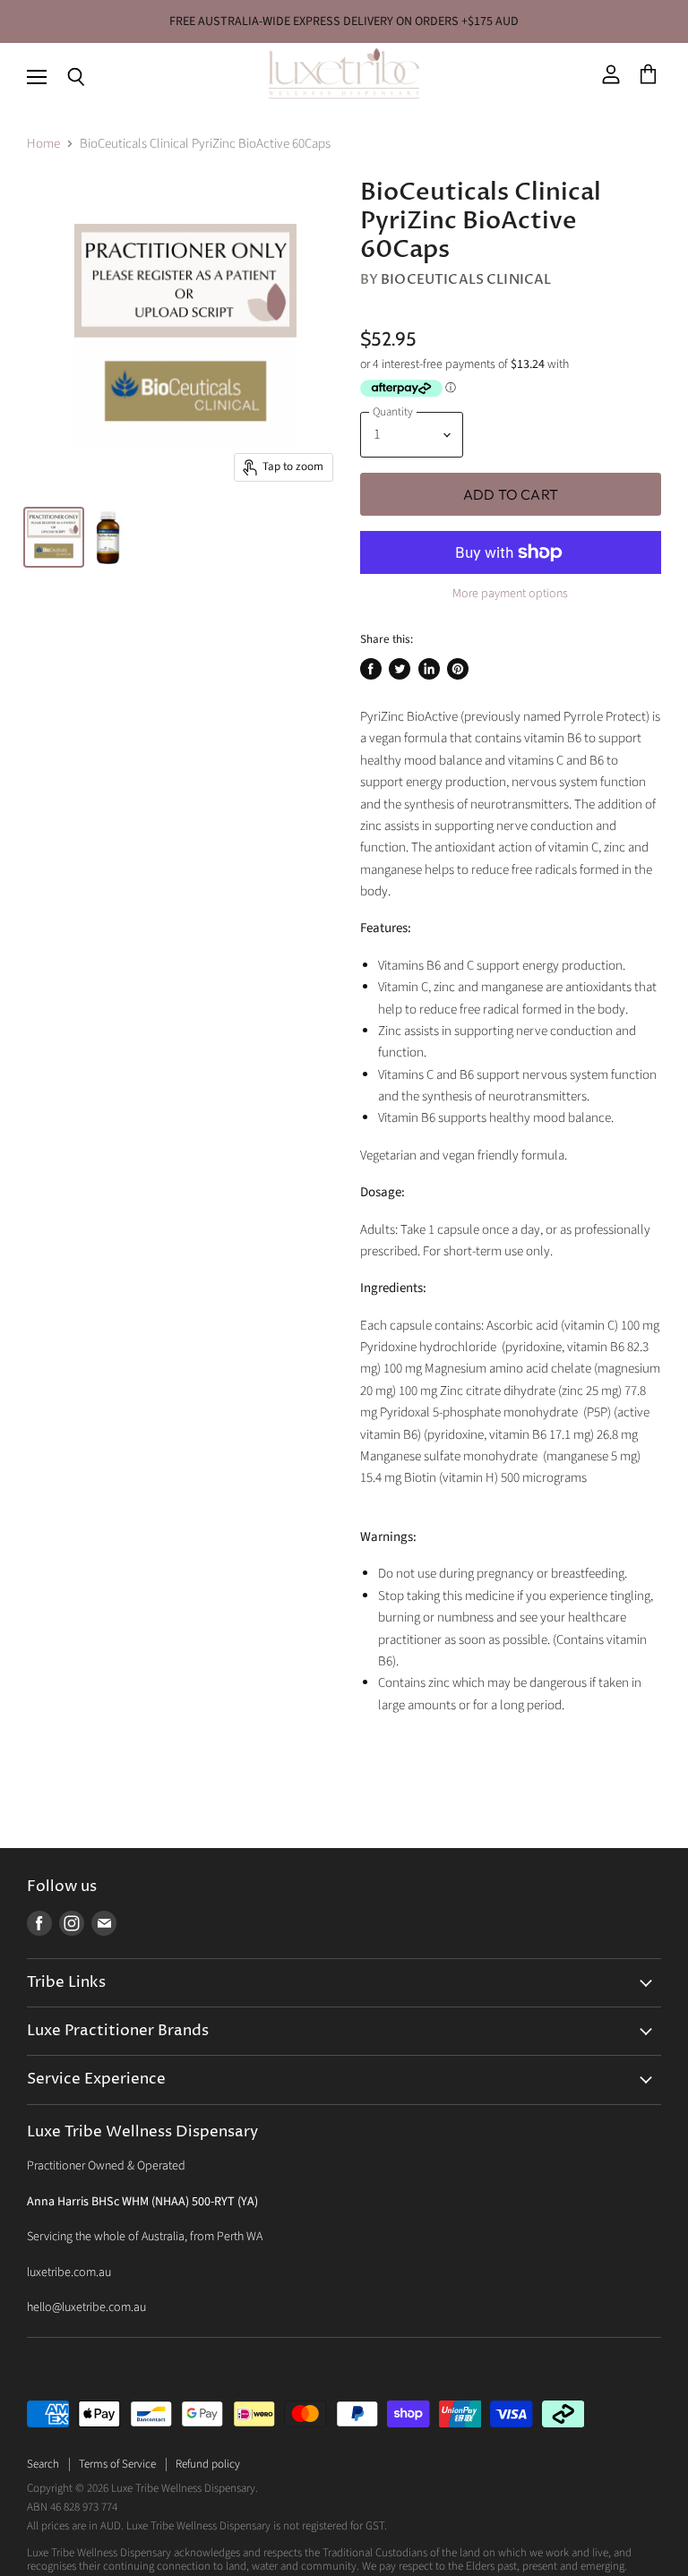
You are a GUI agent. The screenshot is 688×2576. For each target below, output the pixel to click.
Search (43, 2464)
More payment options (510, 594)
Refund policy (208, 2464)
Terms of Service (117, 2464)
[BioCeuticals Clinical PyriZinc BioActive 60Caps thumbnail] (54, 537)
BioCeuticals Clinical (466, 279)
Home (43, 144)
